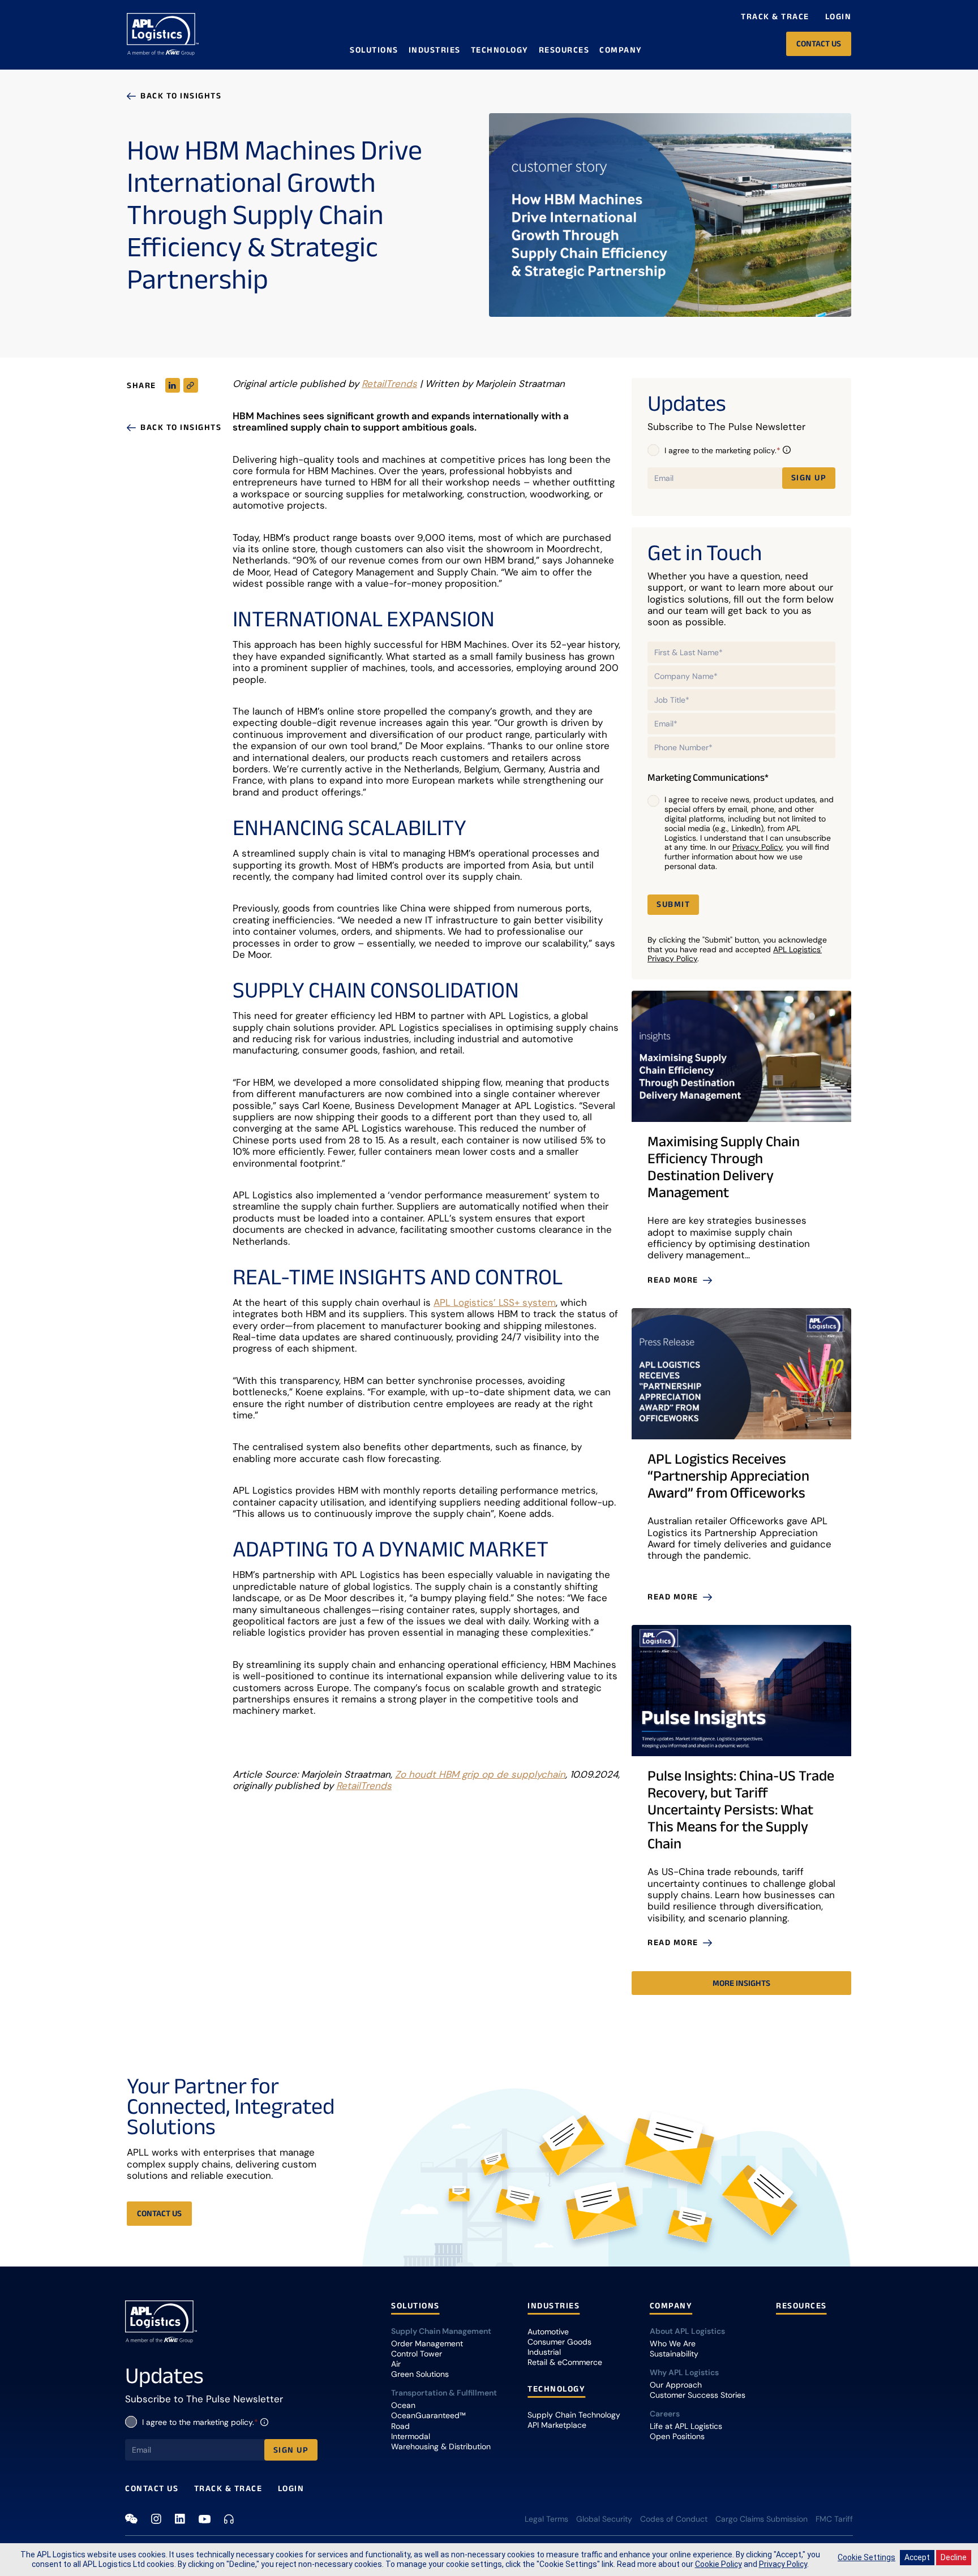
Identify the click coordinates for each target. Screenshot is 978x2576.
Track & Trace (775, 16)
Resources (564, 50)
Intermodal (411, 2436)
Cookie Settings (867, 2557)
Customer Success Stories (698, 2395)
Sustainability (674, 2354)
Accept (917, 2557)
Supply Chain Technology (574, 2415)
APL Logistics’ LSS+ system (495, 1302)
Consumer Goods (559, 2342)
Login (838, 16)
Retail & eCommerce (565, 2362)
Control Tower (417, 2354)
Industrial (544, 2352)
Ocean (403, 2405)
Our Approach (676, 2385)
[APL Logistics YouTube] (205, 2519)
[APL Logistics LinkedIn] (180, 2519)
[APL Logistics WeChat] (131, 2519)
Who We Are (673, 2343)
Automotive (548, 2332)
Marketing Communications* (708, 778)
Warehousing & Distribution (441, 2446)
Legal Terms (546, 2519)
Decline (954, 2557)
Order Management (427, 2343)
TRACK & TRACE (228, 2488)
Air (396, 2364)
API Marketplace (557, 2425)
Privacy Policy (757, 847)
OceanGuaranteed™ (428, 2415)
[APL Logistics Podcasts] (229, 2519)
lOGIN (291, 2488)
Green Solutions (420, 2374)
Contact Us (152, 2488)
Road (400, 2426)
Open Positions (677, 2436)
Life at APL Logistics (686, 2426)
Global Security (604, 2519)
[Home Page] (163, 35)
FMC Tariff (834, 2519)
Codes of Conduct (674, 2519)
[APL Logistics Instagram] (156, 2519)
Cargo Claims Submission (762, 2519)
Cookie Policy (719, 2564)
